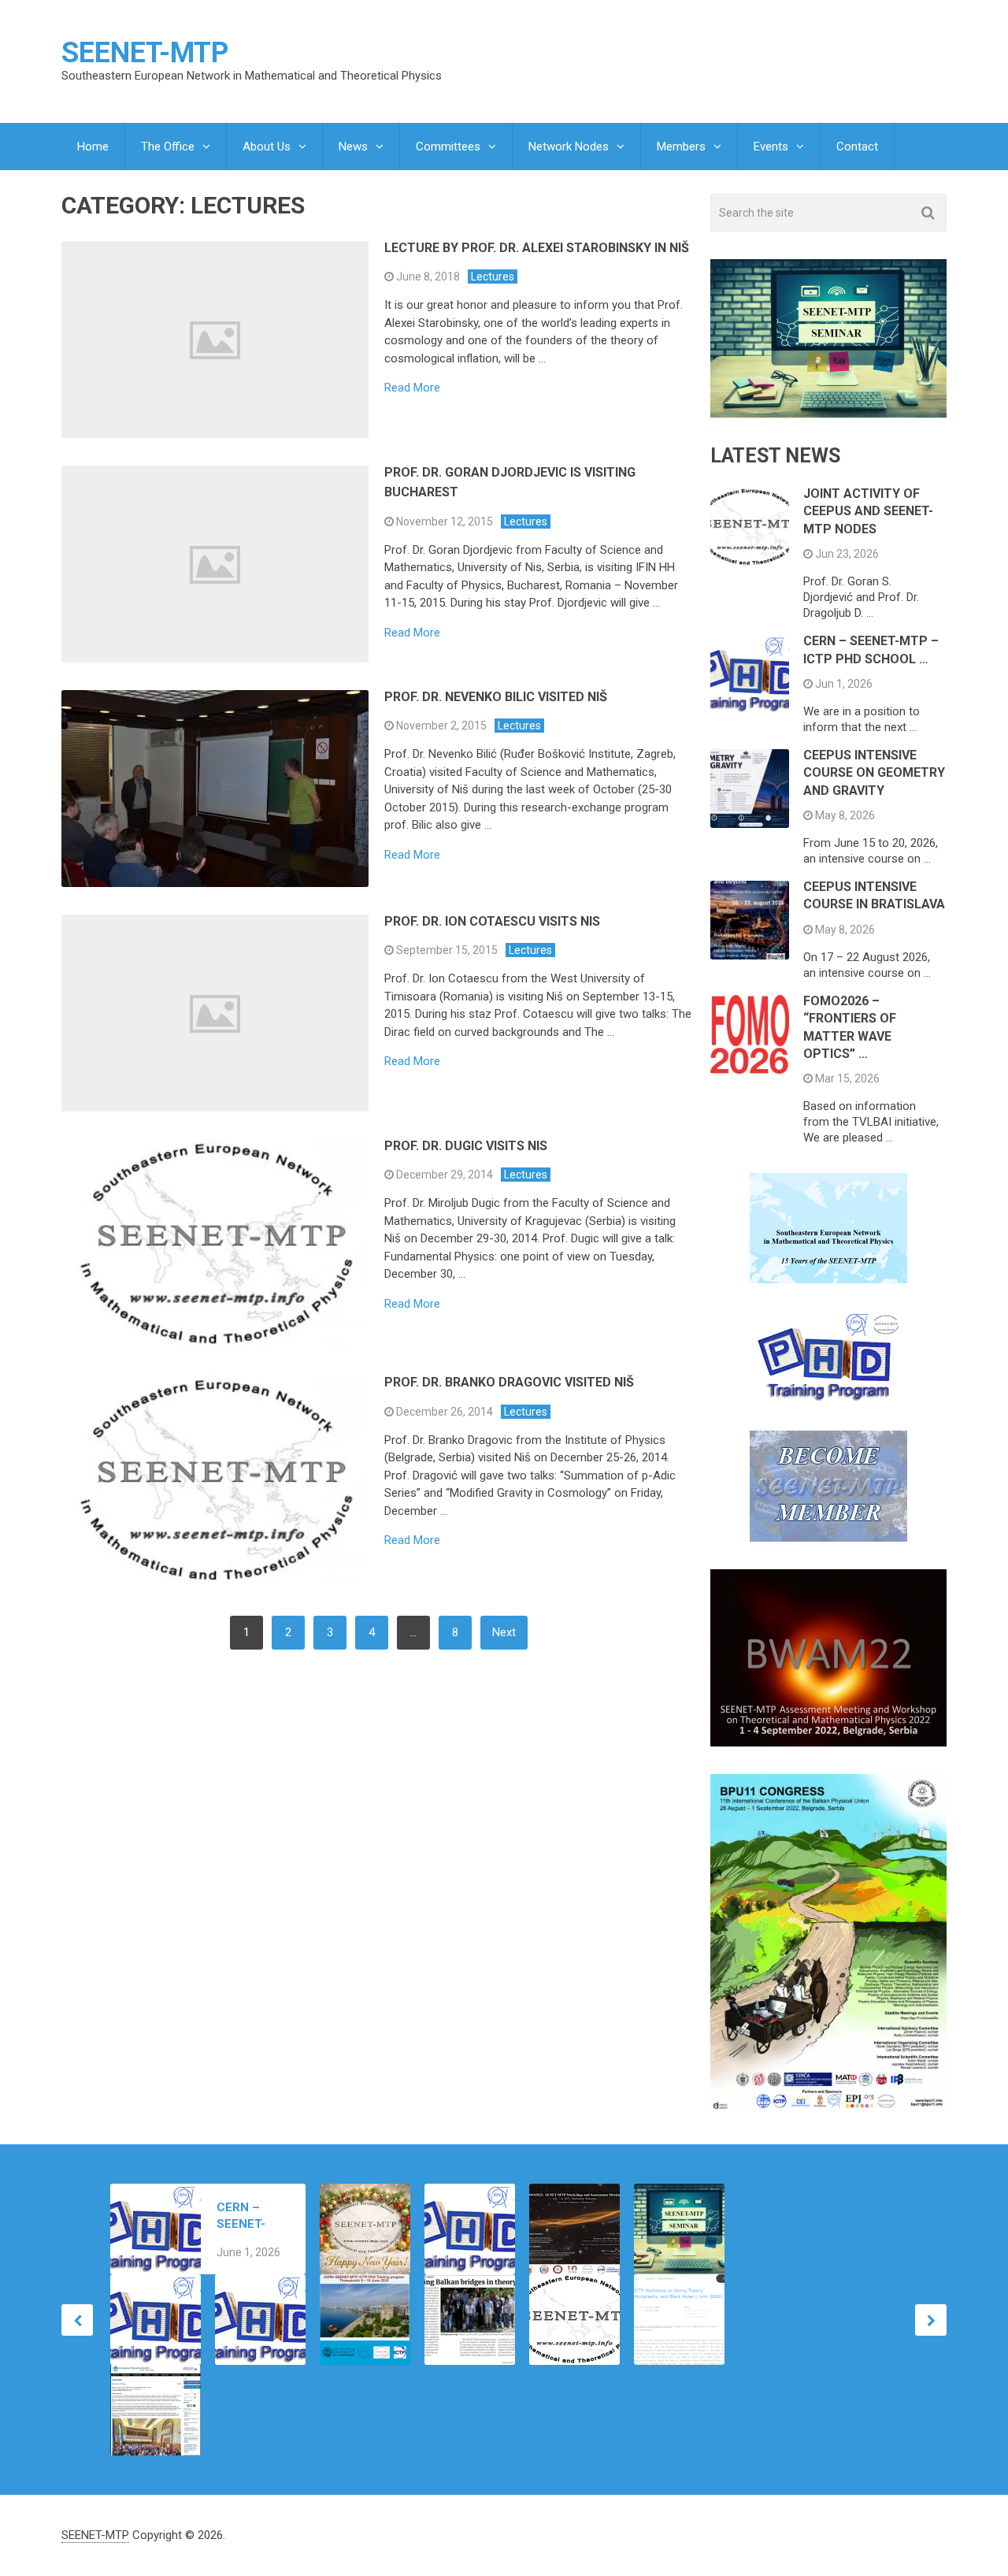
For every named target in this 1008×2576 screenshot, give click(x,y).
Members (681, 147)
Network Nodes (569, 147)
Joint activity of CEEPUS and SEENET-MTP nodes (868, 511)
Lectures (493, 277)
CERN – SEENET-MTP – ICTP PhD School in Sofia (250, 2216)
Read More (412, 388)
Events (771, 147)
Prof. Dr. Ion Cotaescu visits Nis (492, 921)
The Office (168, 147)
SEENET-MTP (145, 53)
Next (504, 1632)
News (353, 147)
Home (93, 147)
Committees (448, 147)
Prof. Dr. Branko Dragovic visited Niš (509, 1382)
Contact (857, 147)
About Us (267, 147)
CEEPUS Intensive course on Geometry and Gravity (874, 773)
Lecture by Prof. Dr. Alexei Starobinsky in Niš (537, 248)
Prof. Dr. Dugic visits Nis (466, 1146)
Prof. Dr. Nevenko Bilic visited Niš (496, 697)
